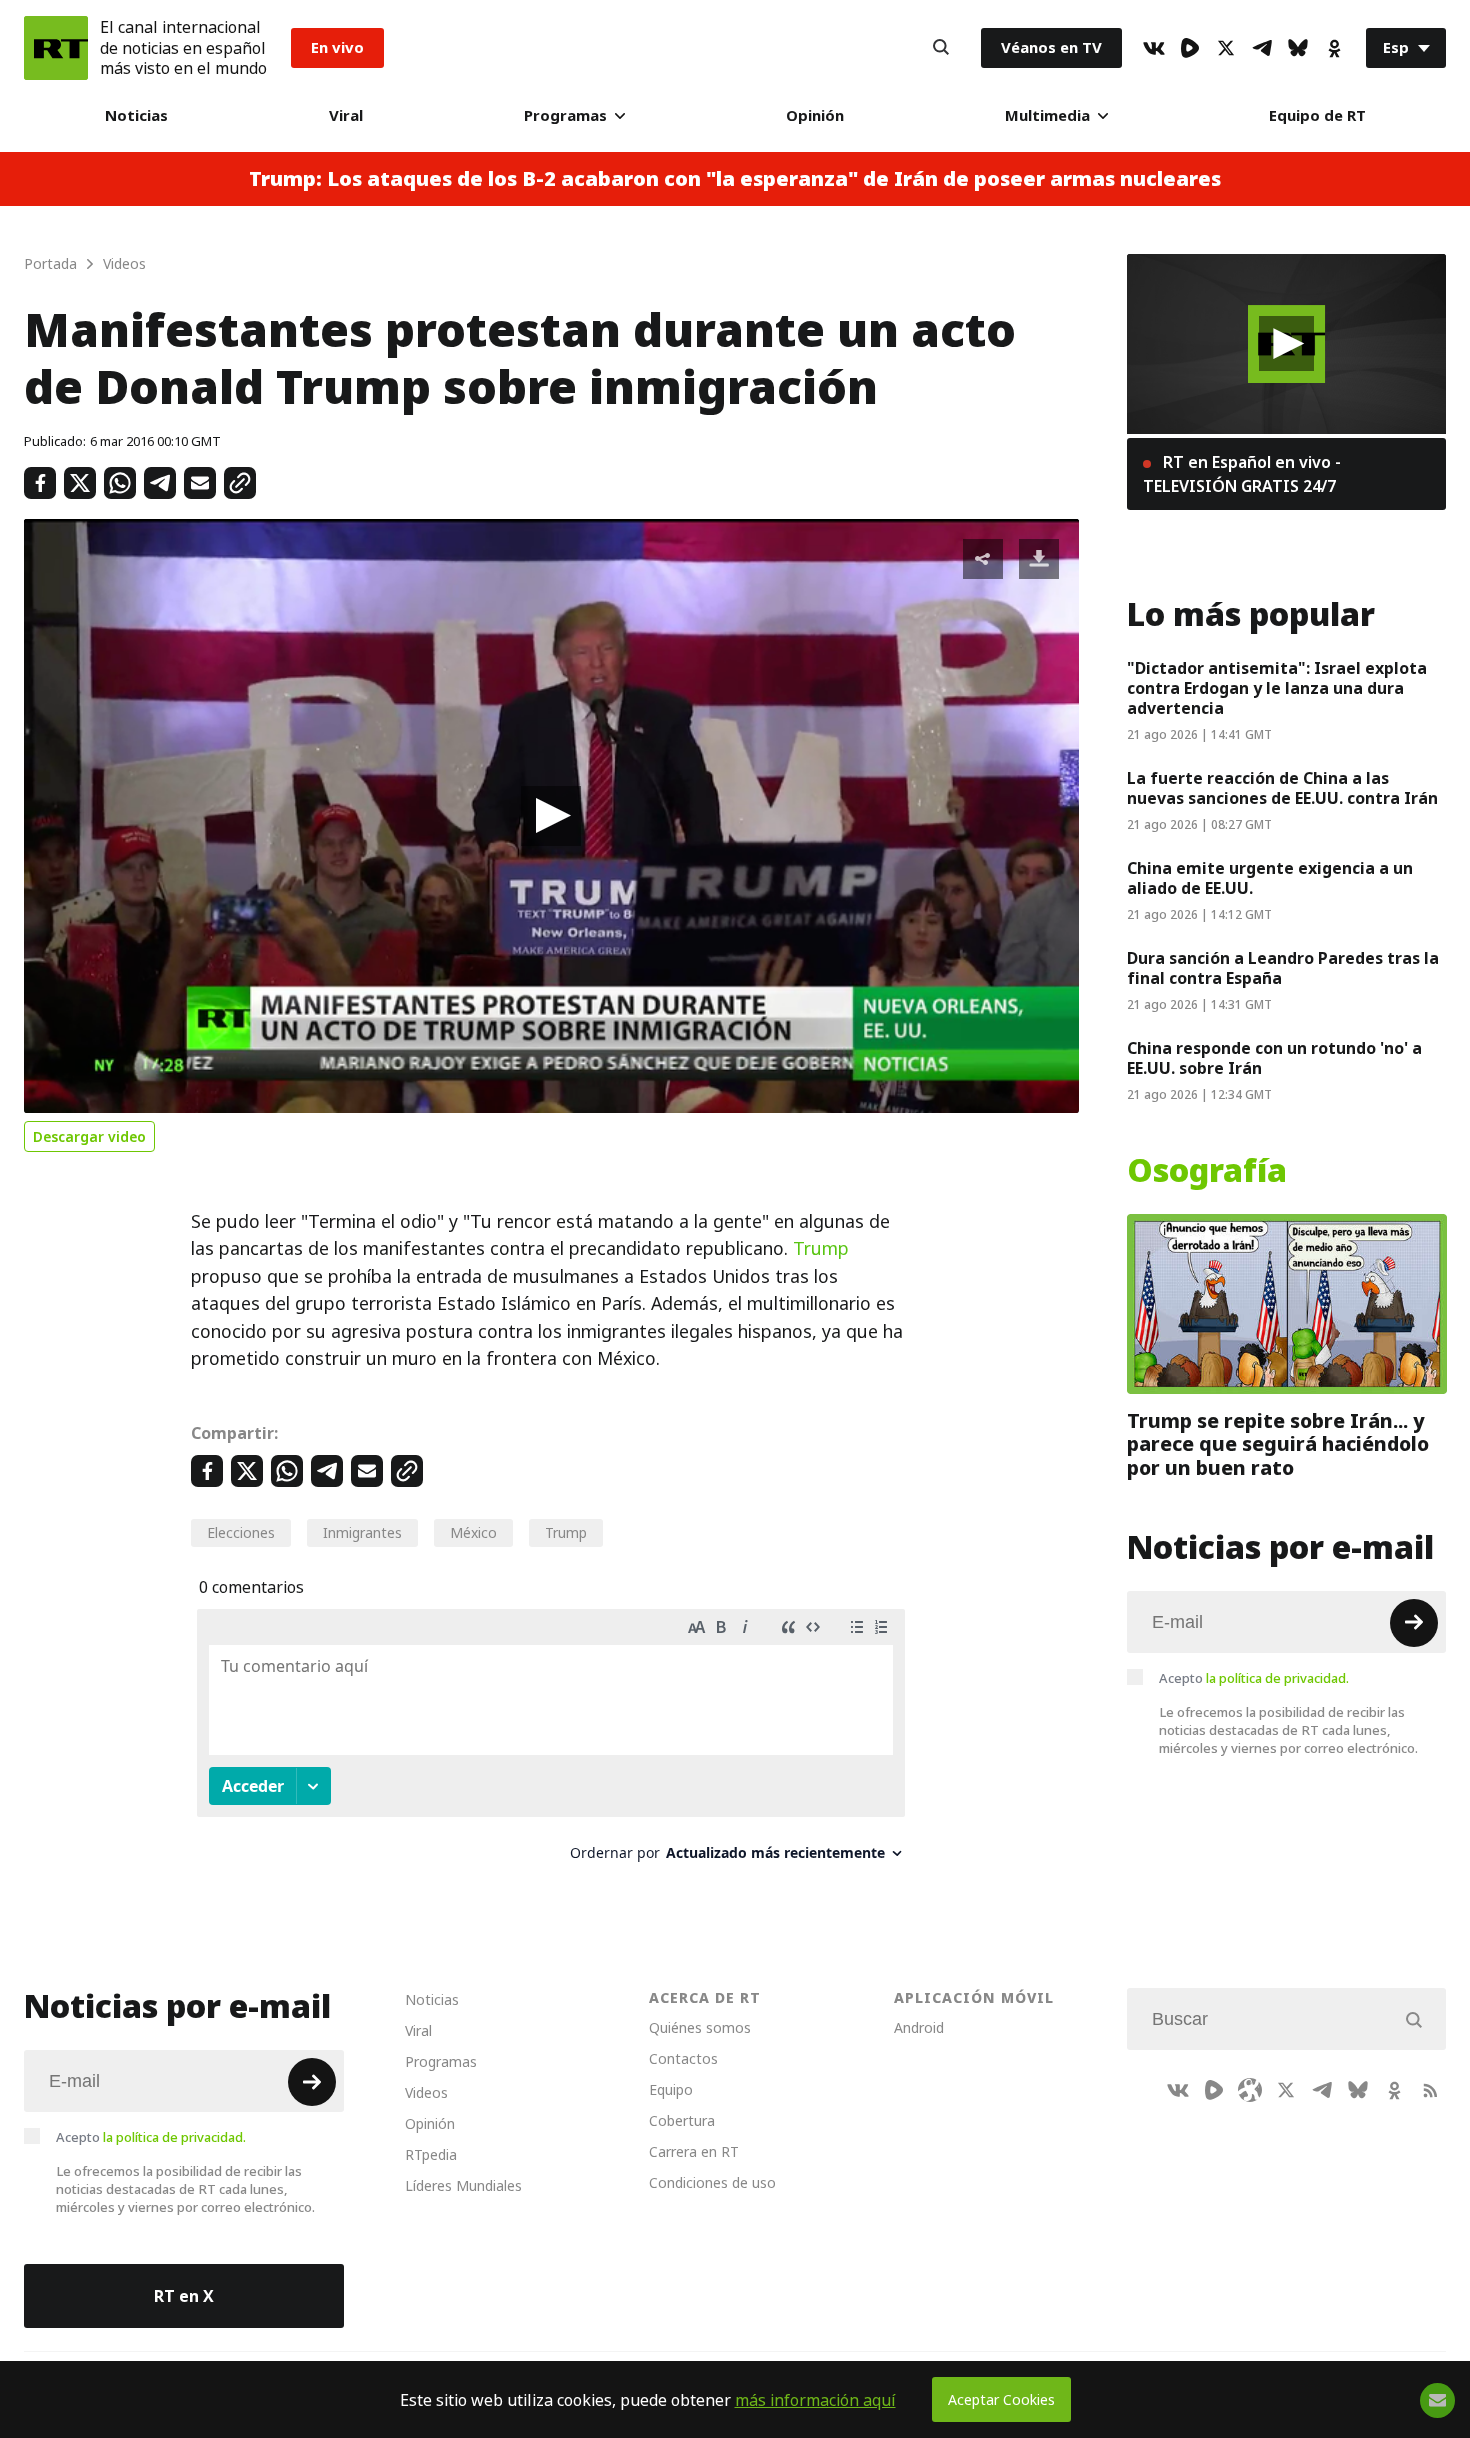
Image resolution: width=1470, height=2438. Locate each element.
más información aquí (815, 2400)
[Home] (56, 48)
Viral (346, 115)
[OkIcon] (1334, 48)
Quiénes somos (700, 2027)
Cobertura (682, 2120)
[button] (551, 816)
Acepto (1254, 1677)
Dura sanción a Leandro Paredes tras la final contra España (1283, 968)
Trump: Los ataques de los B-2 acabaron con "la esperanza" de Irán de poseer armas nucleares (735, 179)
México (473, 1532)
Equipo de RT (1317, 115)
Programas (565, 115)
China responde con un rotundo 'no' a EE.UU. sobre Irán (1274, 1058)
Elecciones (241, 1532)
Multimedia (1047, 115)
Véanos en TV (1051, 47)
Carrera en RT (694, 2151)
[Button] (941, 48)
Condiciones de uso (712, 2182)
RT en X (184, 2296)
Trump (821, 1248)
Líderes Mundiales (463, 2185)
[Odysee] (1250, 2090)
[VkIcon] (1154, 48)
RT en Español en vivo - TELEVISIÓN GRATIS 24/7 (1242, 474)
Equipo (671, 2089)
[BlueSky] (1298, 48)
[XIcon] (1226, 48)
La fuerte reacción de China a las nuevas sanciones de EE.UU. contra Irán (1282, 788)
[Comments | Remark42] (551, 1742)
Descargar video (89, 1136)
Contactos (683, 2058)
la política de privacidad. (1277, 1677)
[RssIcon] (1430, 2090)
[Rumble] (1190, 48)
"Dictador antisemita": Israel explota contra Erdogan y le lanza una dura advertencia (1277, 688)
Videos (426, 2092)
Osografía (1207, 1171)
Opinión (815, 115)
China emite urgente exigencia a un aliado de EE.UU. (1270, 878)
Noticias (136, 115)
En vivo (337, 47)
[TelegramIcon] (1262, 48)
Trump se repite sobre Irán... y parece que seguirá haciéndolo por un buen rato (1278, 1443)
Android (919, 2027)
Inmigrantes (362, 1532)
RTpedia (431, 2154)
